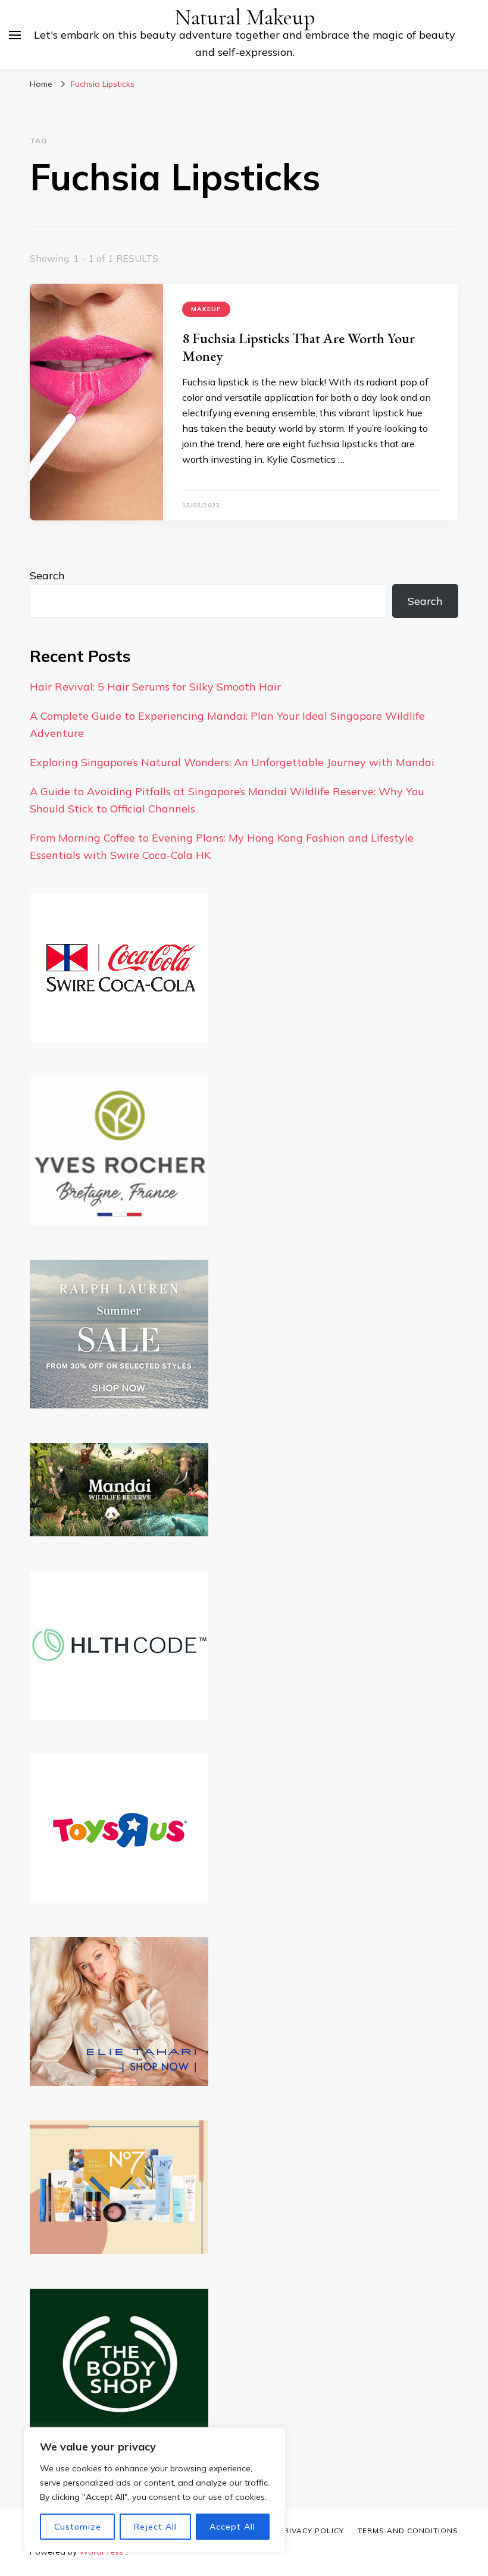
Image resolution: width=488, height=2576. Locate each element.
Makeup (206, 309)
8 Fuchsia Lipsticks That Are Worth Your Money (298, 347)
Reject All (155, 2527)
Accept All (232, 2527)
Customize (78, 2527)
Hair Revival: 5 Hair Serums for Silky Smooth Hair (155, 687)
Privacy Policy (311, 2530)
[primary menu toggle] (15, 35)
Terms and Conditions (408, 2530)
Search (47, 575)
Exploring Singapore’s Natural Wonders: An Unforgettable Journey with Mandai (232, 762)
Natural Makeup (245, 18)
